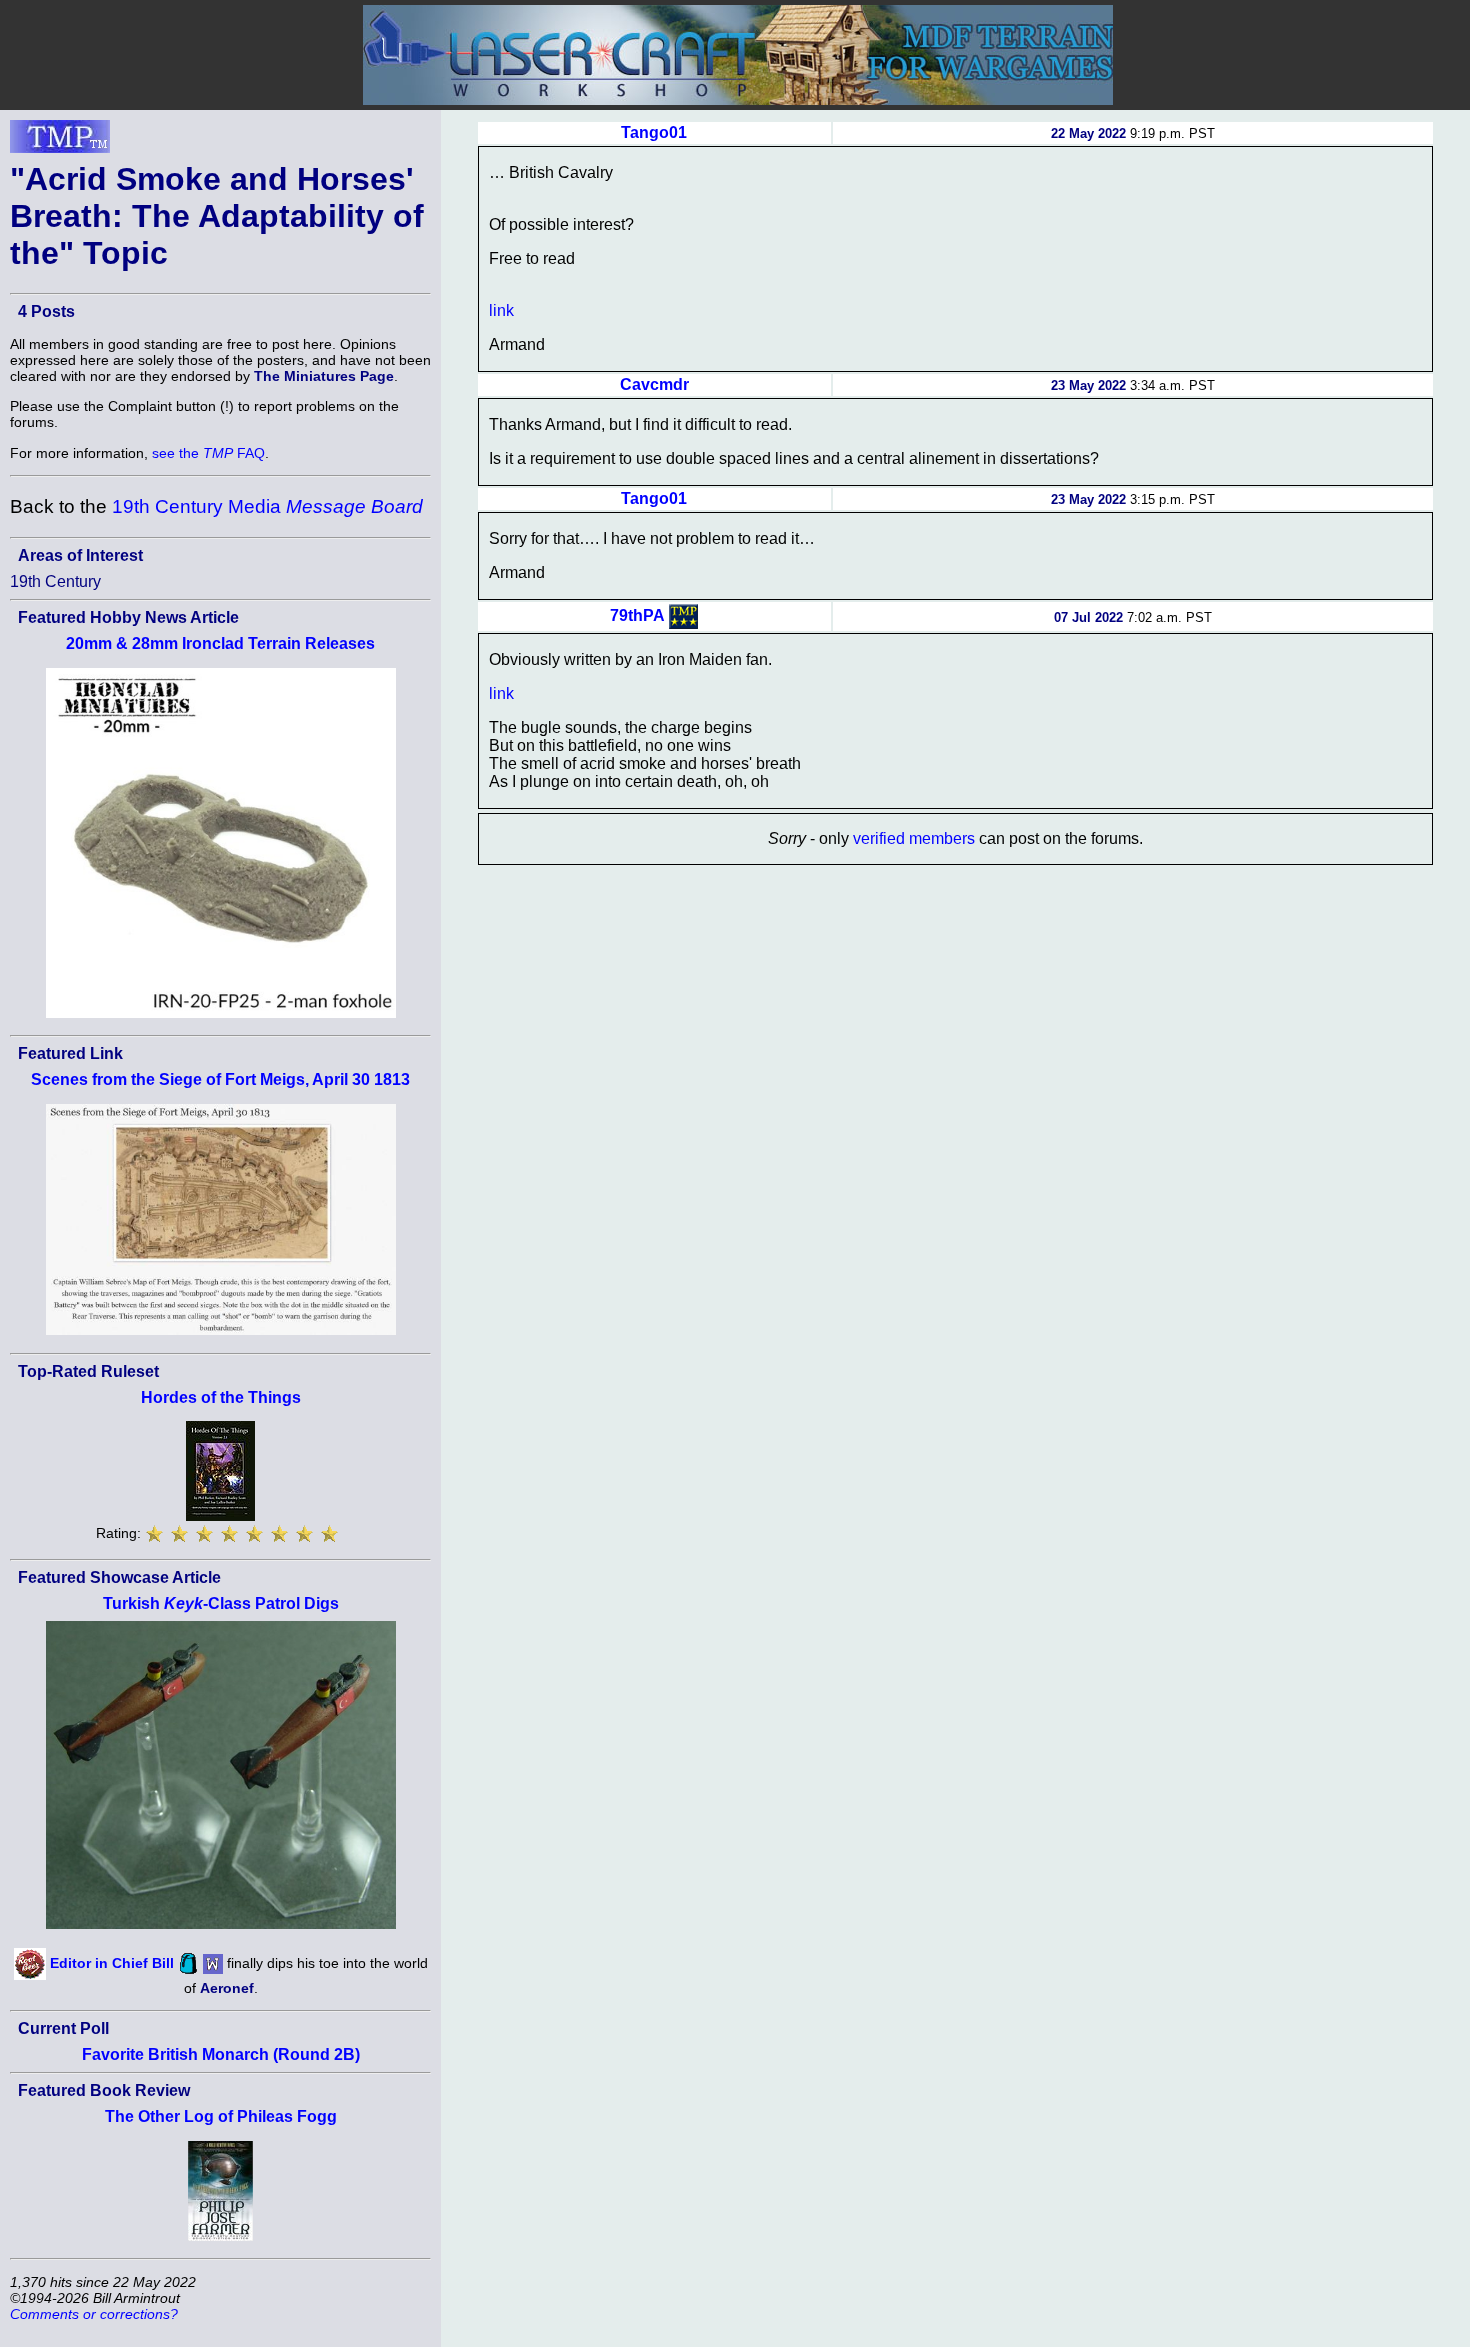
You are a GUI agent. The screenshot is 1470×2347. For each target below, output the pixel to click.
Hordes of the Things (221, 1397)
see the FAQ (208, 453)
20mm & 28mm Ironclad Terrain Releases (220, 643)
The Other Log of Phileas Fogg (221, 2116)
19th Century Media (267, 506)
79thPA (637, 615)
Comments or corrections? (94, 2314)
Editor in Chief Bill (112, 1963)
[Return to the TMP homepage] (60, 142)
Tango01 (654, 132)
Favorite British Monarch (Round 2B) (221, 2054)
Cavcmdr (654, 384)
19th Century (55, 581)
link (501, 310)
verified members (914, 838)
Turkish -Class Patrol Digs (221, 1603)
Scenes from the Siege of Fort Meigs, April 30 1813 (220, 1079)
